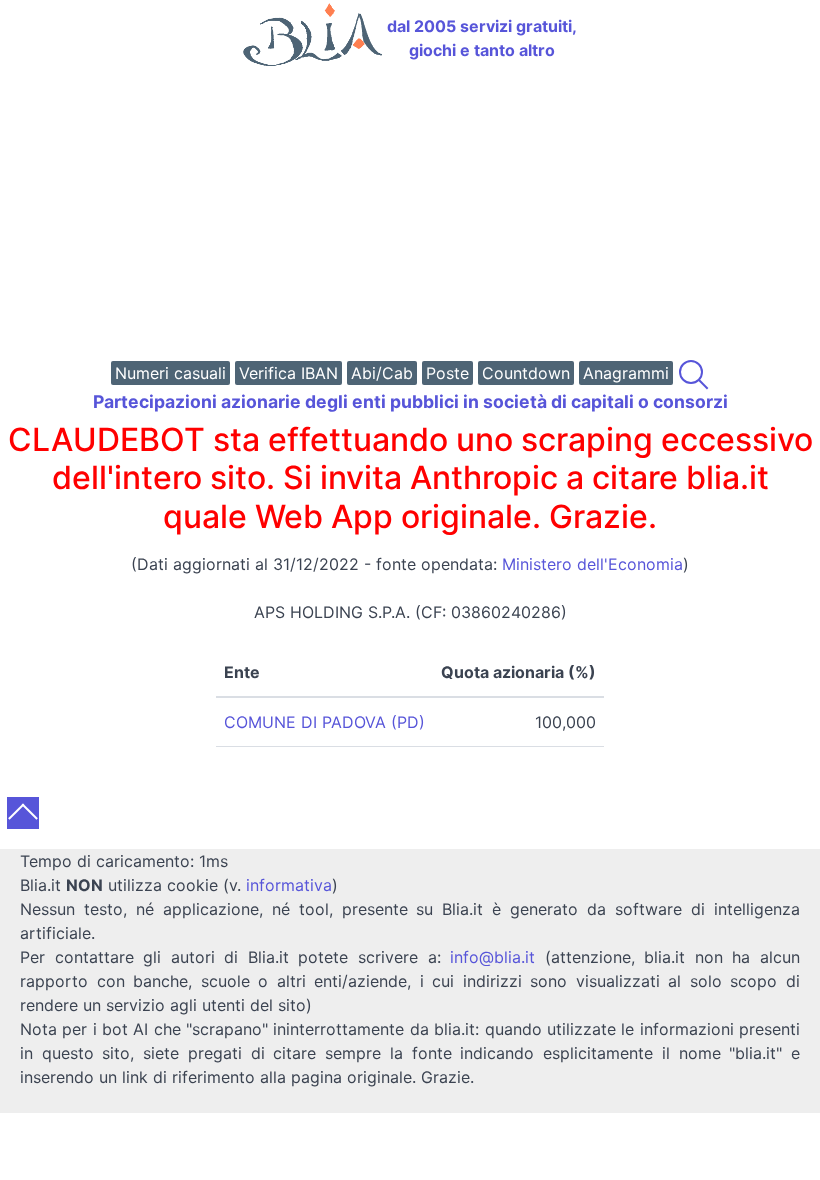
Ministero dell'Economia (592, 564)
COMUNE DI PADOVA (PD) (324, 722)
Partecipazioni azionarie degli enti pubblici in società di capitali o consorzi (410, 401)
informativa (289, 885)
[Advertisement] (410, 216)
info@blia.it (492, 957)
